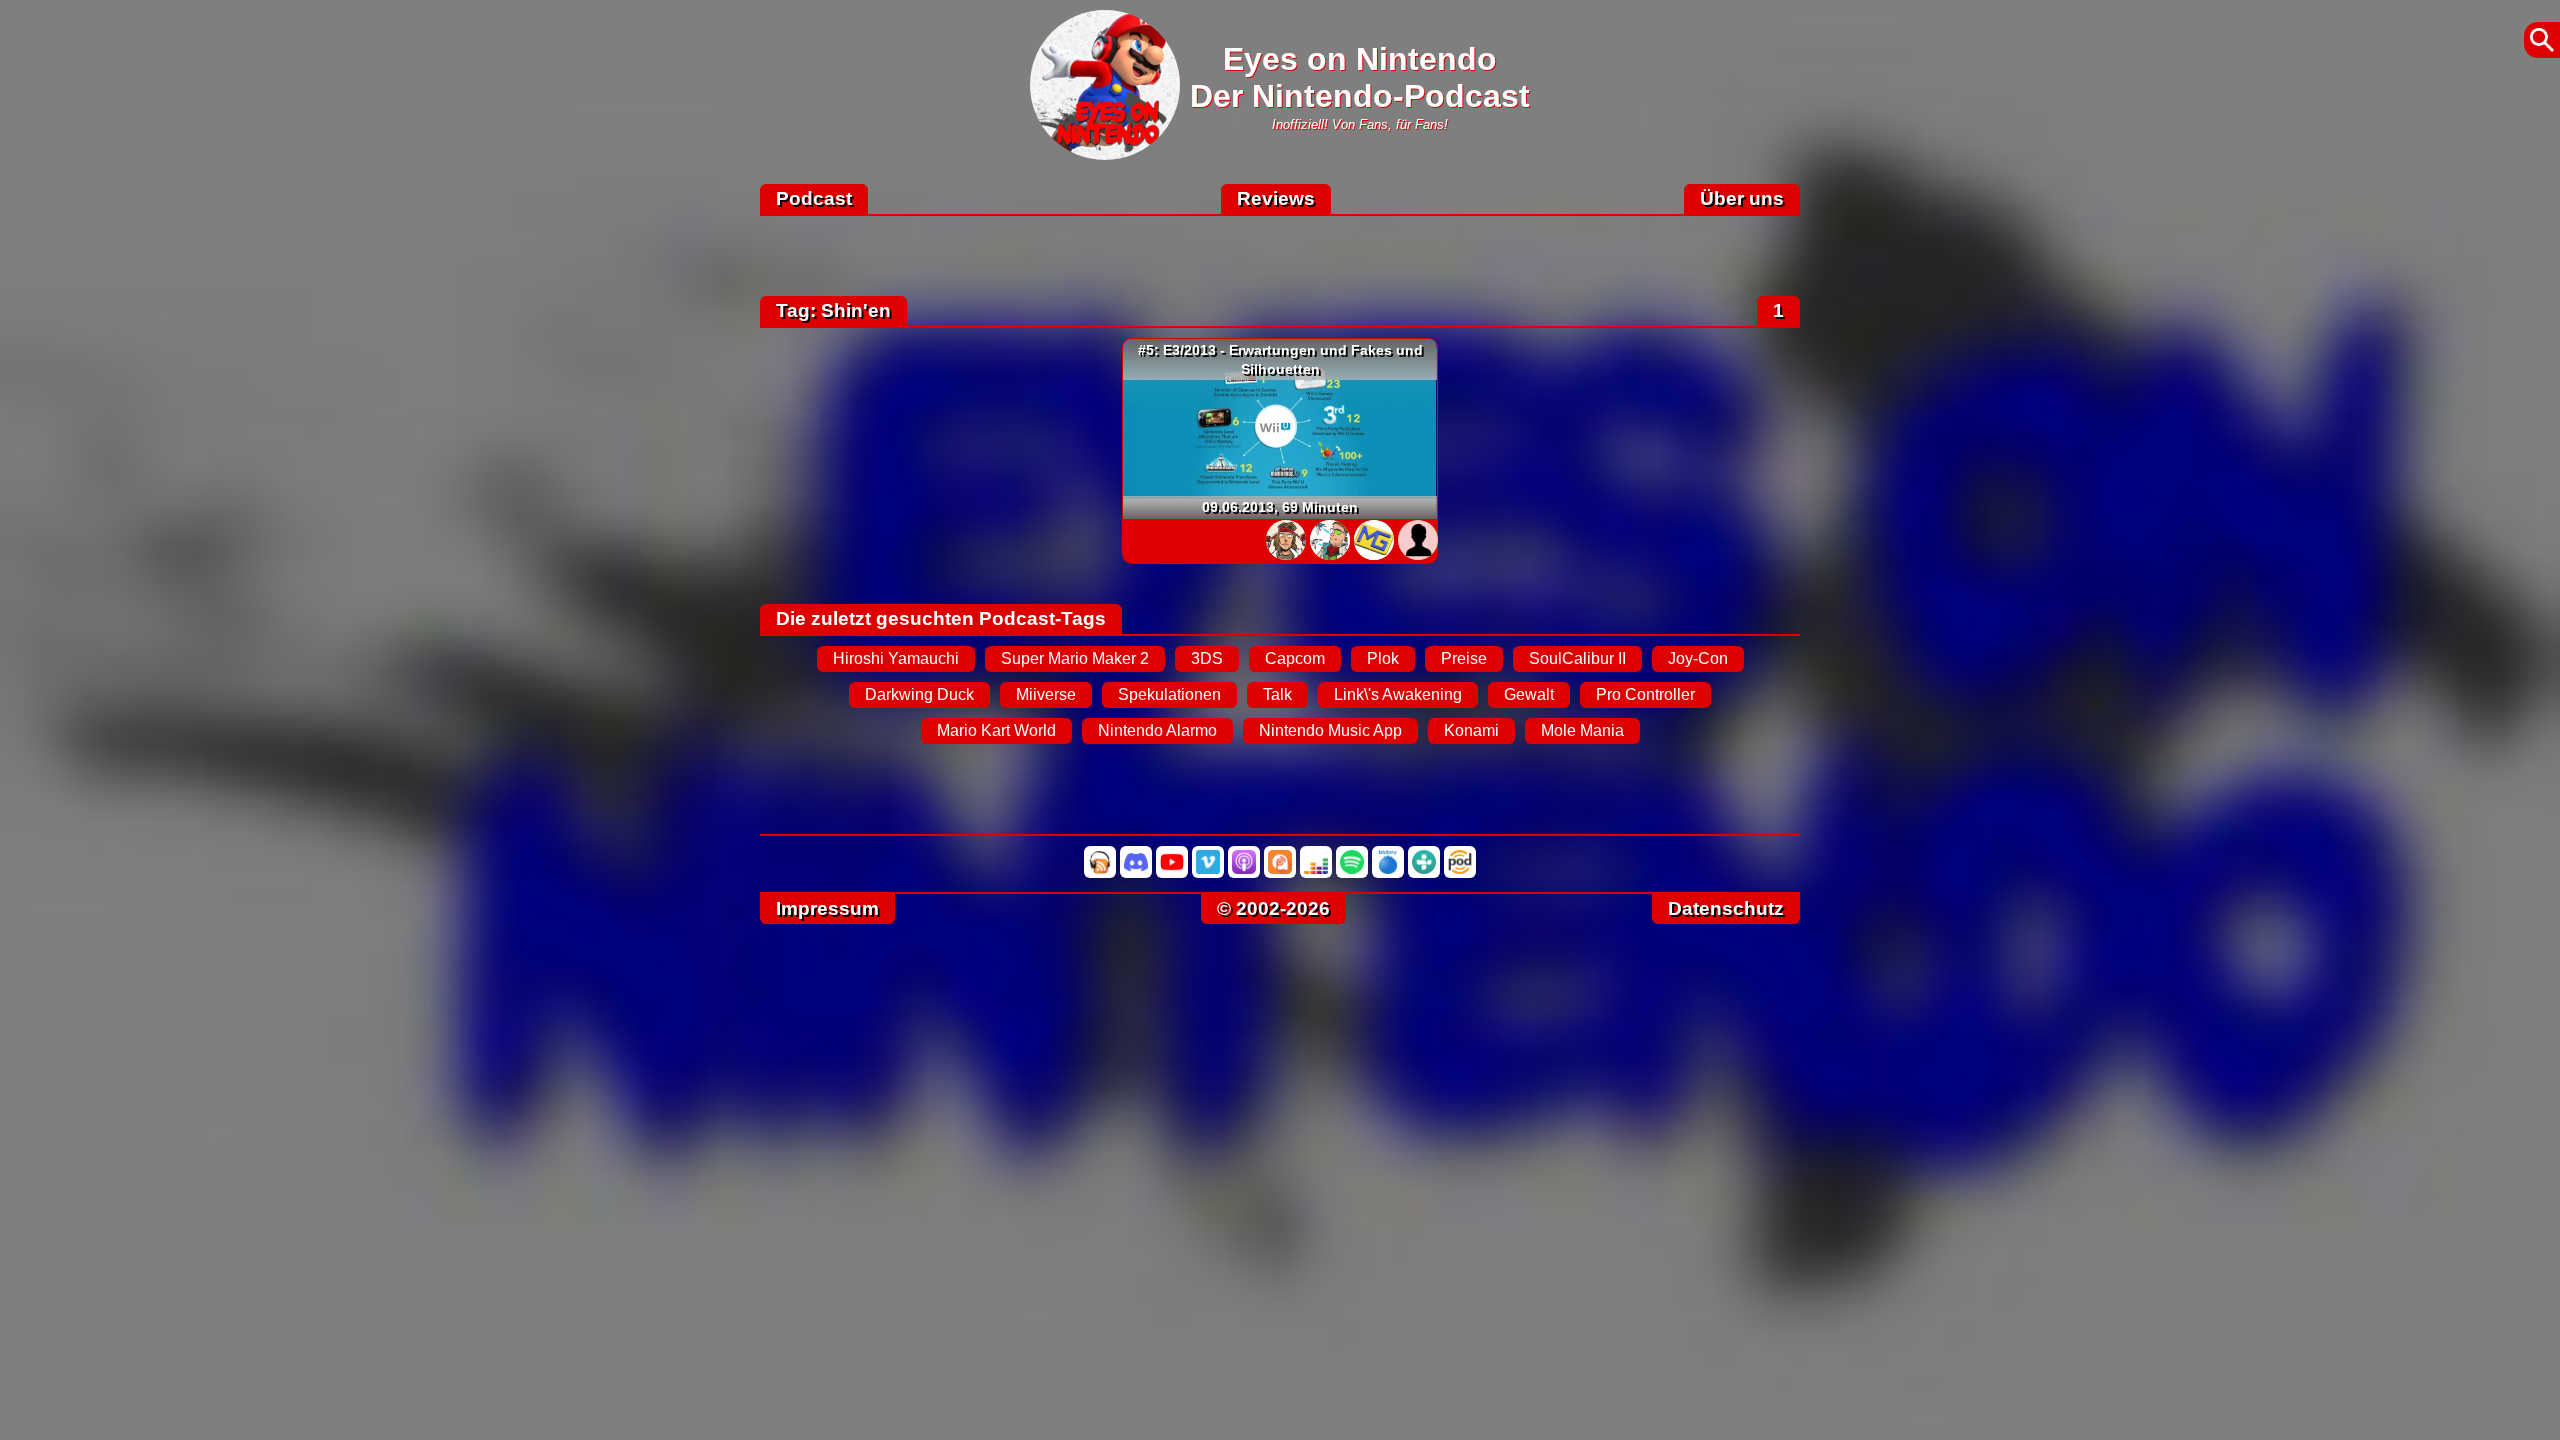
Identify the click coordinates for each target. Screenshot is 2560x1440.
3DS (1207, 658)
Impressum (827, 908)
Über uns (1742, 198)
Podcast (814, 198)
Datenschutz (1726, 908)
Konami (1471, 730)
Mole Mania (1582, 730)
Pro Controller (1645, 694)
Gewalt (1529, 694)
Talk (1277, 694)
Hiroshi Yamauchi (896, 658)
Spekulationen (1169, 694)
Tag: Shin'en (833, 310)
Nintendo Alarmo (1157, 730)
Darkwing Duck (919, 694)
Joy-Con (1698, 658)
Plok (1383, 658)
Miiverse (1046, 694)
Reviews (1276, 198)
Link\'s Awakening (1398, 694)
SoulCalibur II (1577, 658)
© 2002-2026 (1273, 908)
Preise (1464, 658)
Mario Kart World (996, 730)
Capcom (1295, 658)
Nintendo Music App (1330, 730)
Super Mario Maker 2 (1075, 658)
